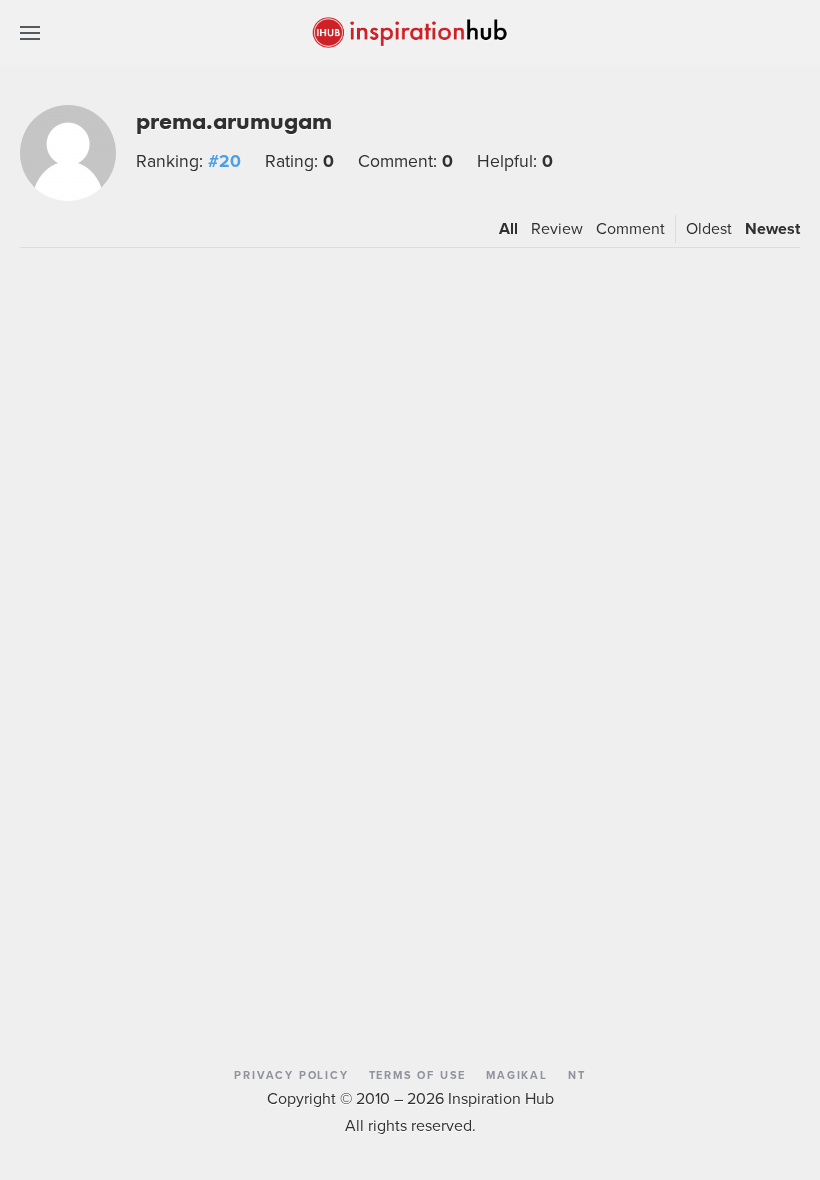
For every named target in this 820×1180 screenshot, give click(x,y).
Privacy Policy (291, 1075)
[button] (30, 32)
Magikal (517, 1075)
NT (577, 1075)
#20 (224, 160)
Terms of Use (418, 1075)
